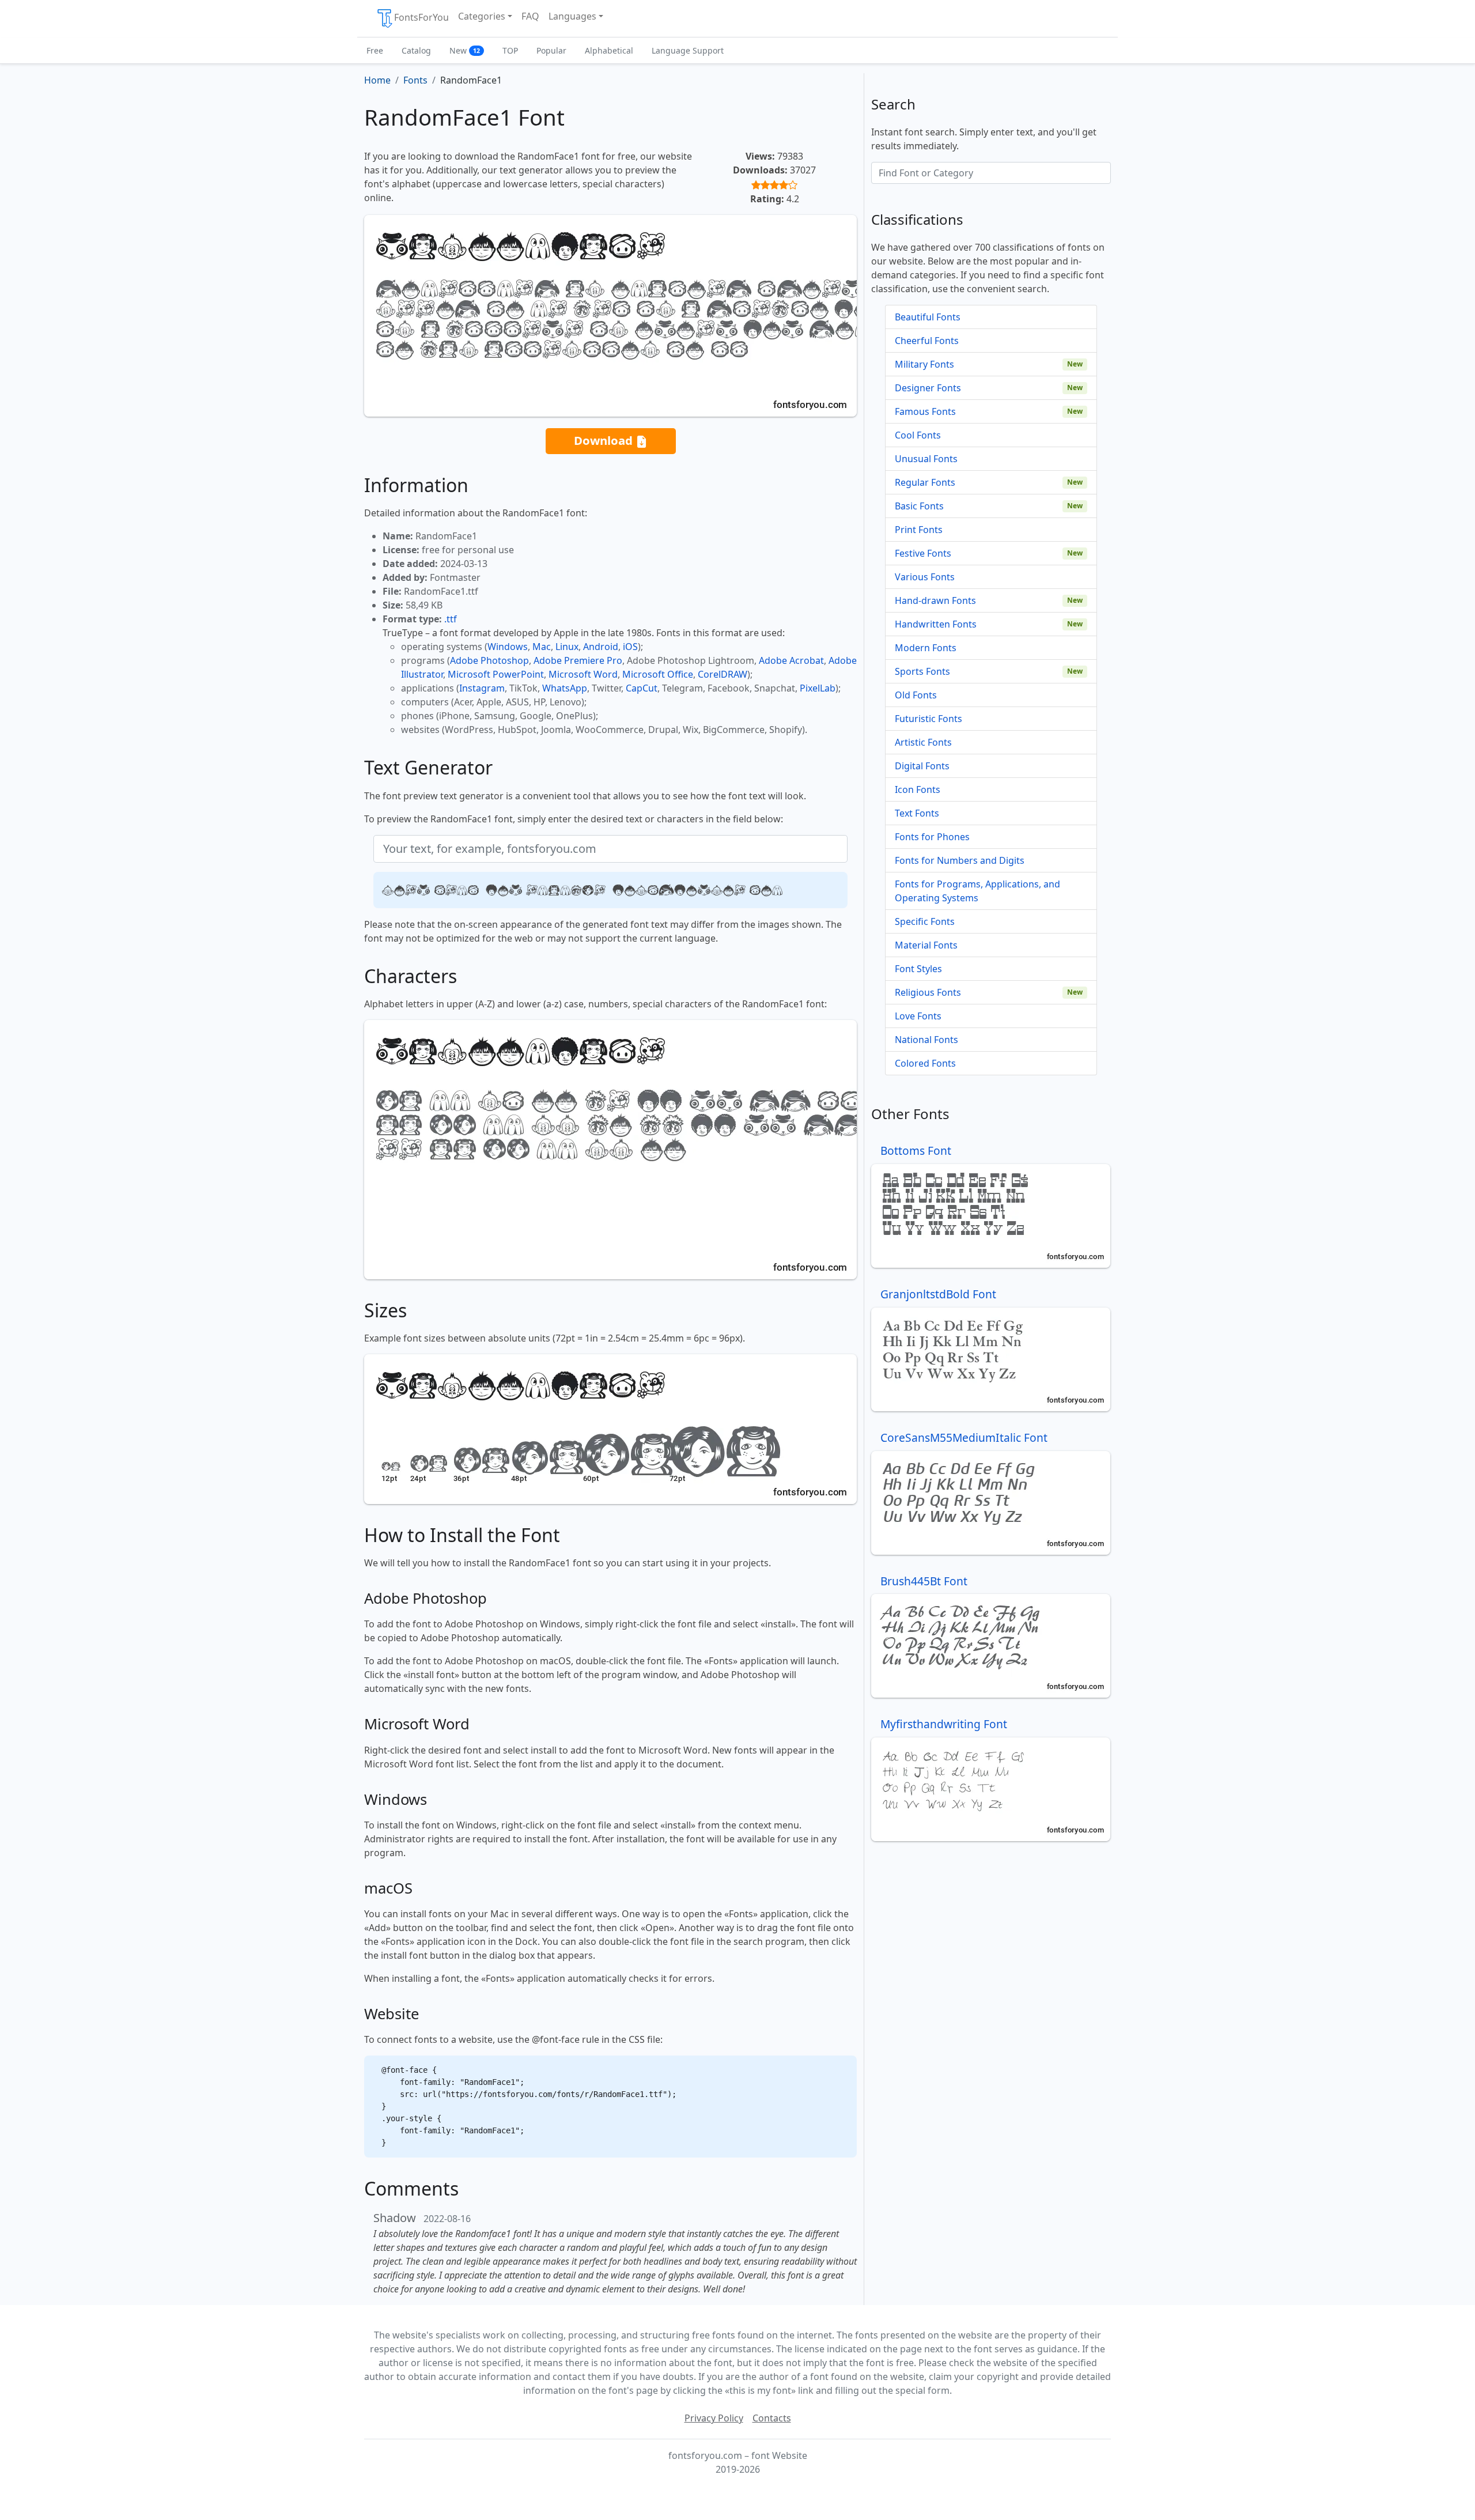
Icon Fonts (918, 789)
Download (605, 440)
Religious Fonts (928, 992)
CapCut (642, 688)
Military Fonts (924, 364)
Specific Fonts (925, 921)
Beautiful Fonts (928, 317)
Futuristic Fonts (929, 719)
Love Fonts (918, 1016)
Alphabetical (609, 50)
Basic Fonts (919, 506)
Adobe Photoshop (489, 660)
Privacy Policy (714, 2418)
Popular (551, 50)
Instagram (482, 688)
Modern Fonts (926, 648)
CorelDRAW (723, 674)
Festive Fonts (923, 553)
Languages (572, 16)
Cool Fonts (918, 435)
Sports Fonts (922, 671)
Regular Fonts (925, 482)
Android (601, 647)
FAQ (530, 16)
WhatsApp (565, 688)
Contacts (772, 2418)
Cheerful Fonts (927, 341)
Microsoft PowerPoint (496, 674)
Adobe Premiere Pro (578, 660)
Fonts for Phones (932, 837)
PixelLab (818, 688)
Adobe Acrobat (791, 660)
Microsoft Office (658, 674)
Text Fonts (917, 813)
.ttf (451, 619)
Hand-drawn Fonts (935, 600)
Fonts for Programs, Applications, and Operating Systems (977, 891)
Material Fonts (926, 945)
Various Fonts (925, 577)
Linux (567, 647)
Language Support (688, 50)
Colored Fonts (925, 1063)
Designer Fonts (928, 388)
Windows (508, 647)
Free (375, 50)
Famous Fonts (925, 411)
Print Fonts (919, 530)
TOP (510, 50)
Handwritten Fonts (936, 624)
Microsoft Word (583, 674)
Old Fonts (916, 695)
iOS (630, 647)
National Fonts (926, 1040)
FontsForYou (421, 17)
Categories (482, 16)
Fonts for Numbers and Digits (960, 860)
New (465, 50)
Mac (542, 647)
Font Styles (918, 969)
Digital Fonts (922, 766)
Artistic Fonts (923, 742)
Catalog (416, 50)
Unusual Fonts (926, 459)
